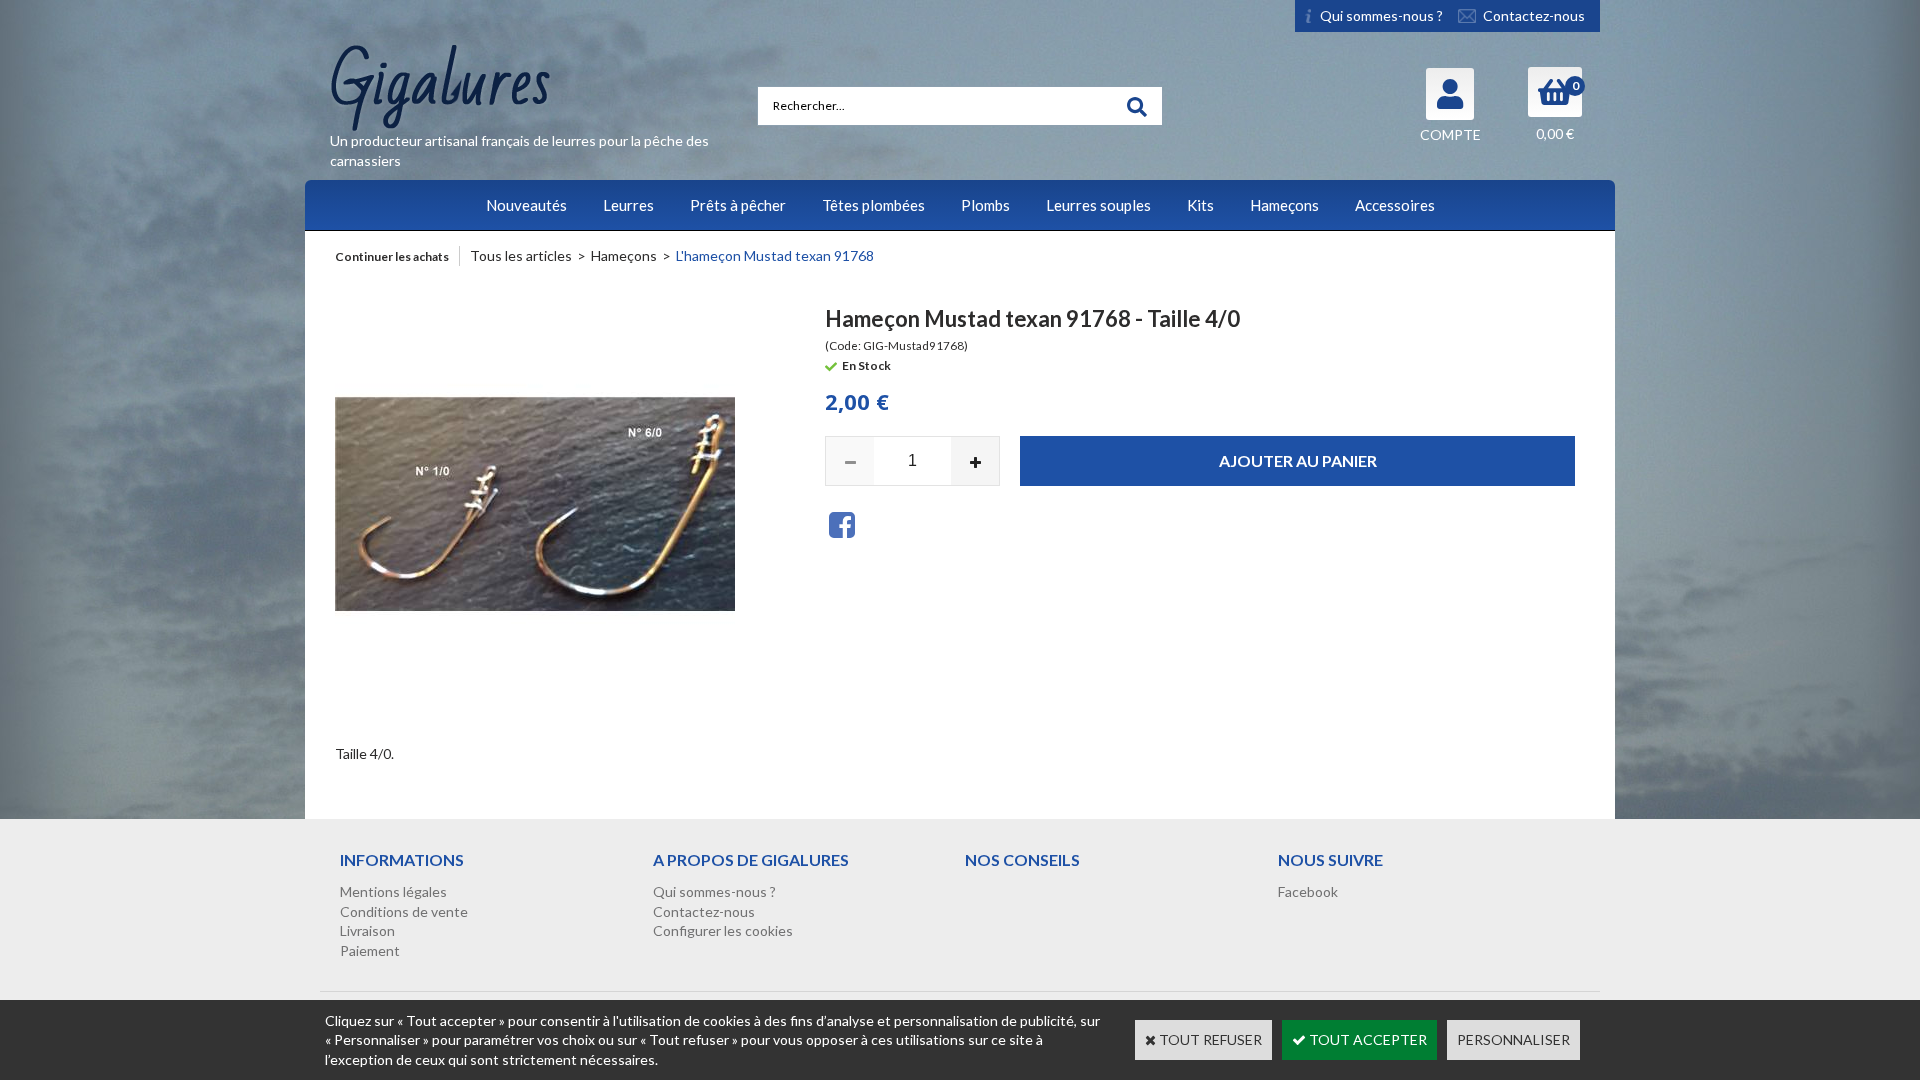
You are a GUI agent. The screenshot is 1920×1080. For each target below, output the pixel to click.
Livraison (367, 930)
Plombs (985, 205)
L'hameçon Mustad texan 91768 (775, 255)
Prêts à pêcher (738, 205)
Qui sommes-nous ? (714, 891)
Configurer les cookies (723, 930)
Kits (1200, 205)
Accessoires (1395, 205)
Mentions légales (393, 891)
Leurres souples (1098, 205)
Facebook (1308, 891)
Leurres (628, 205)
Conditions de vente (404, 911)
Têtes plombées (873, 205)
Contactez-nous (704, 911)
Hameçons (1284, 205)
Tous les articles (521, 255)
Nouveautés (526, 205)
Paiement (370, 950)
